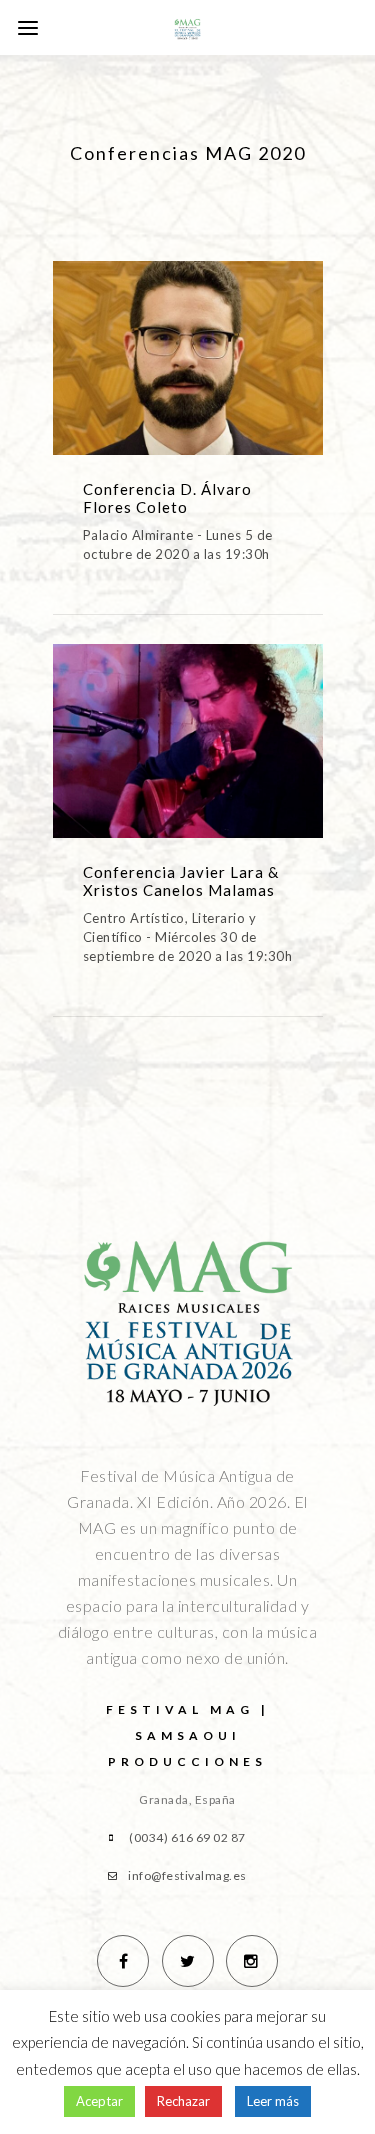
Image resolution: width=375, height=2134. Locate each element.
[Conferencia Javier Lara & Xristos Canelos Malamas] (188, 755)
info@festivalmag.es (187, 1875)
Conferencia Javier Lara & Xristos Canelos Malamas (181, 881)
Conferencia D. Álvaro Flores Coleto (167, 498)
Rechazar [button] (183, 2101)
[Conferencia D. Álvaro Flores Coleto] (188, 372)
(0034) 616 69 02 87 (187, 1837)
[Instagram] (252, 1961)
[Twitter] (188, 1961)
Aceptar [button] (99, 2101)
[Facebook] (123, 1961)
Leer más (273, 2101)
